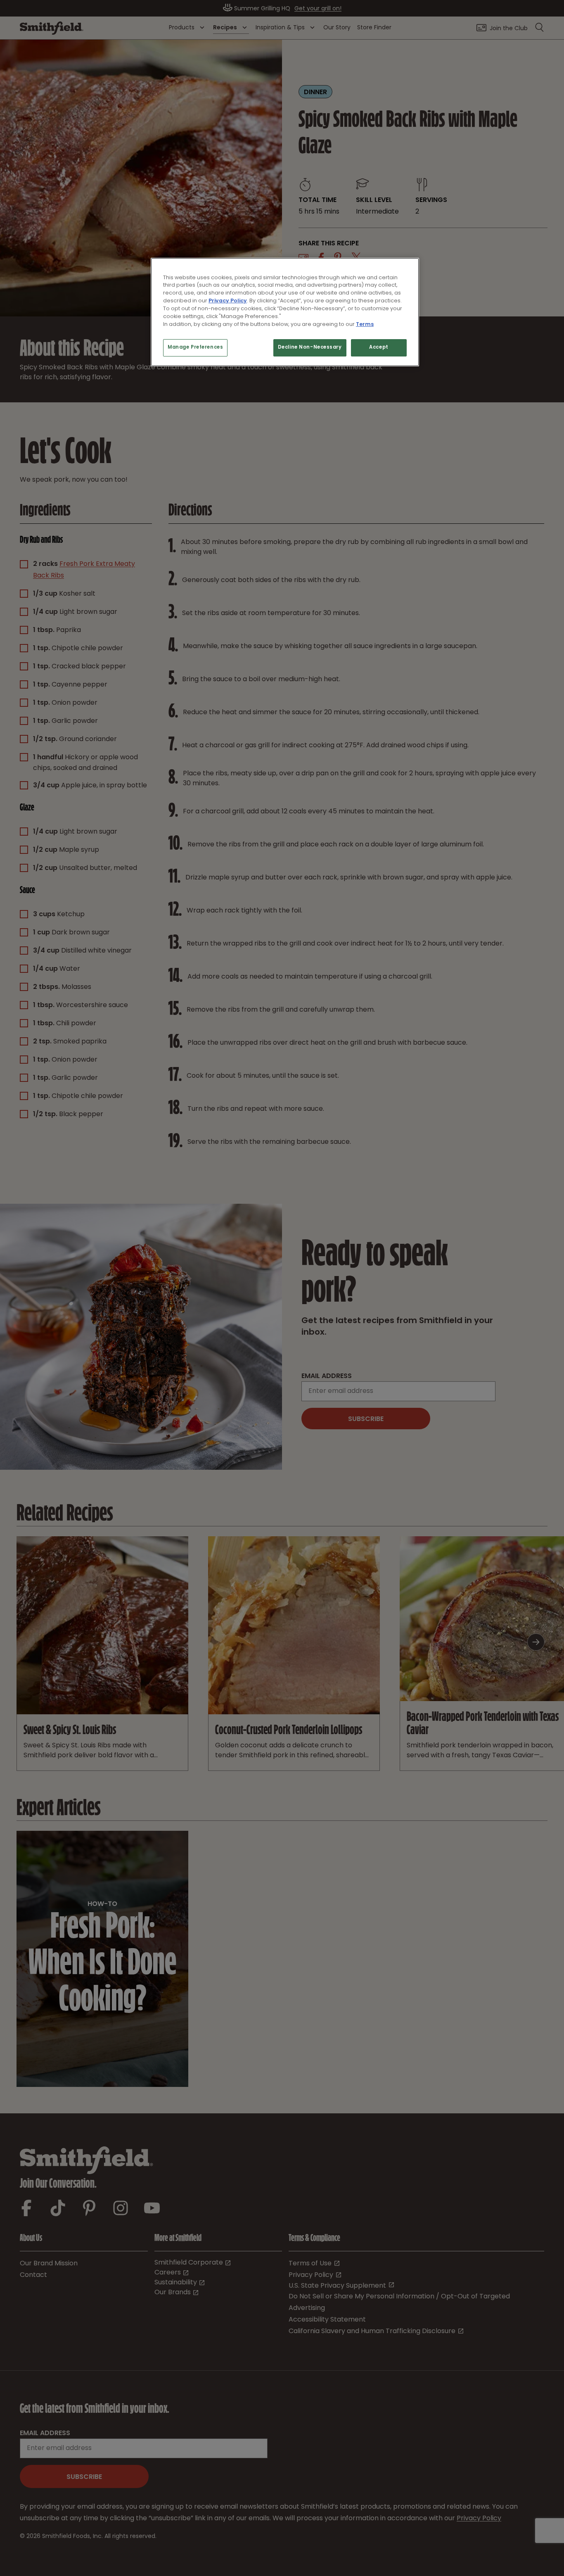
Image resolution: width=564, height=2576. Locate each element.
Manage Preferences (195, 348)
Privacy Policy (228, 301)
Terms (365, 324)
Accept (379, 348)
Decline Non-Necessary (310, 348)
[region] (285, 312)
